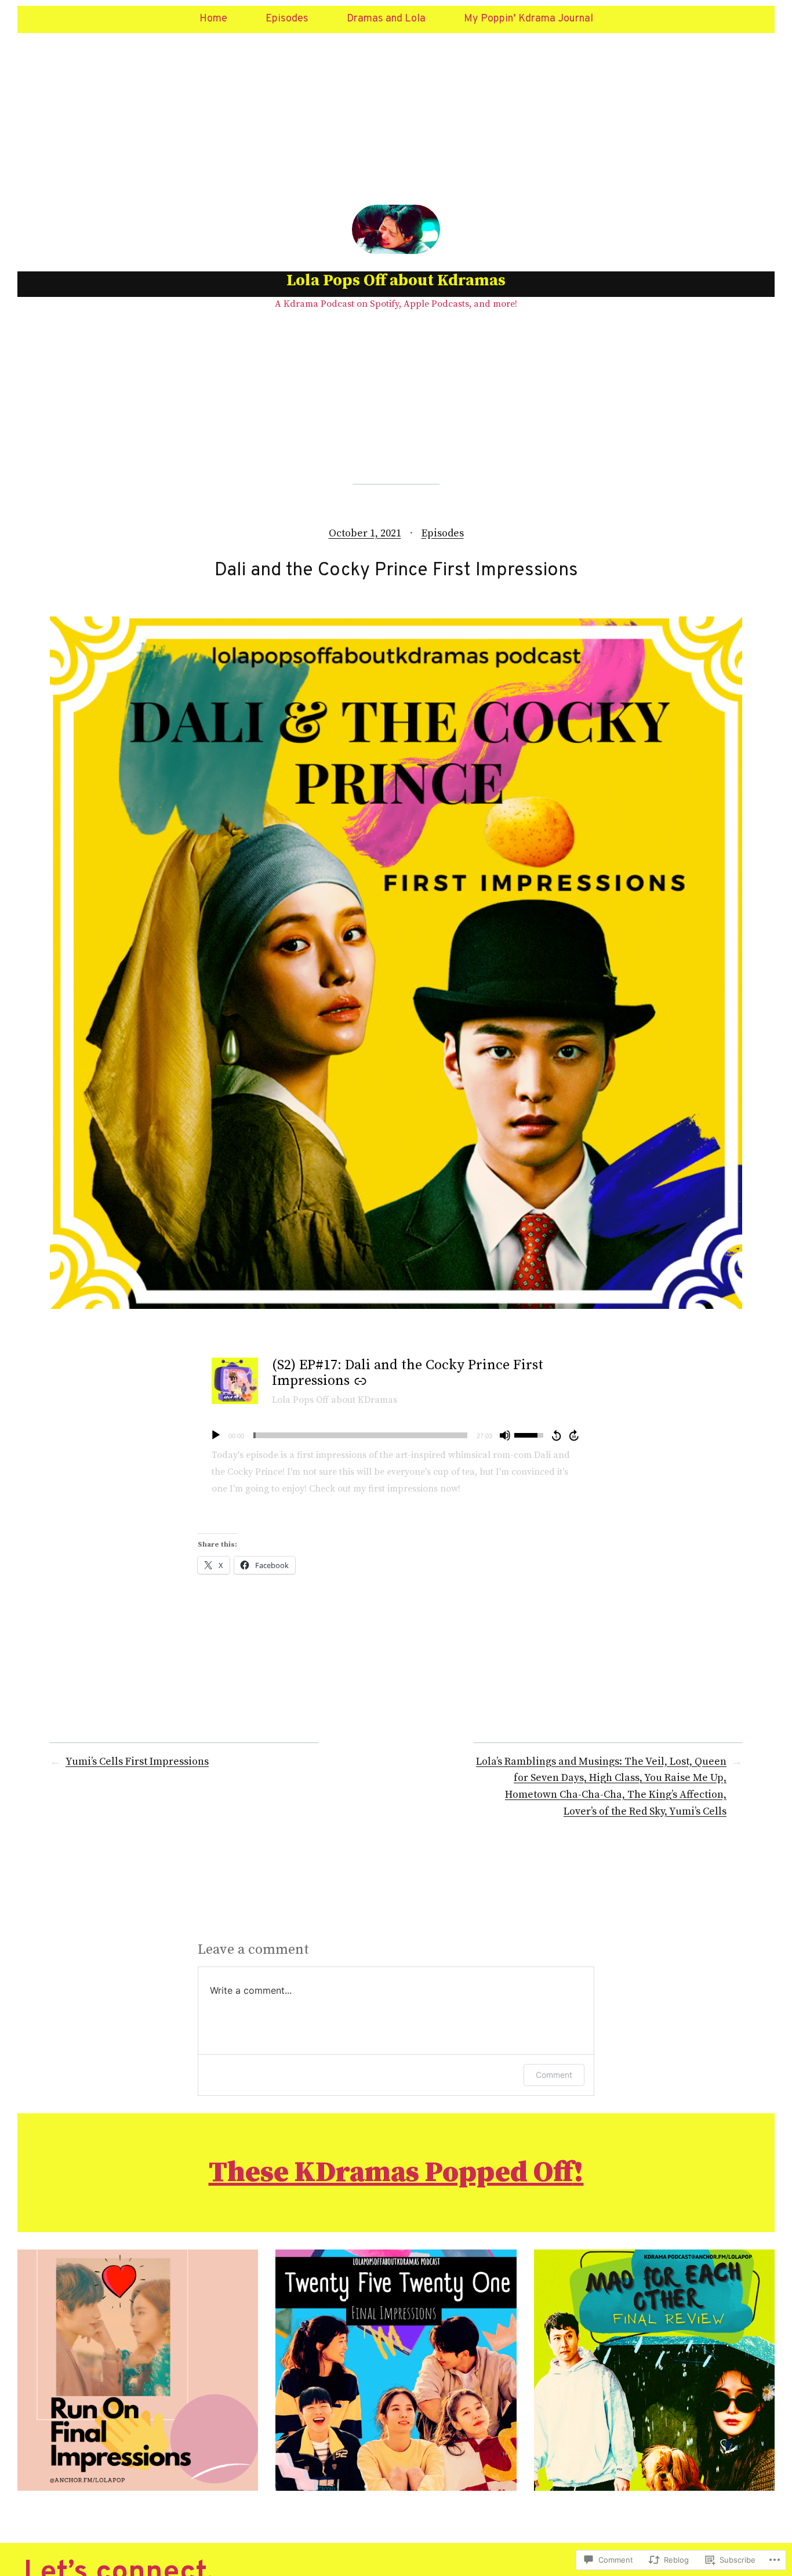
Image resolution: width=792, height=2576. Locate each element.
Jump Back (556, 1435)
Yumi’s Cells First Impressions (137, 1762)
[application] (396, 1435)
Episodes (443, 533)
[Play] (216, 1435)
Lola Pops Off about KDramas (335, 1400)
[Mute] (505, 1435)
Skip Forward (575, 1435)
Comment (554, 2075)
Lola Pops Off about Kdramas (396, 280)
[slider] (360, 1435)
